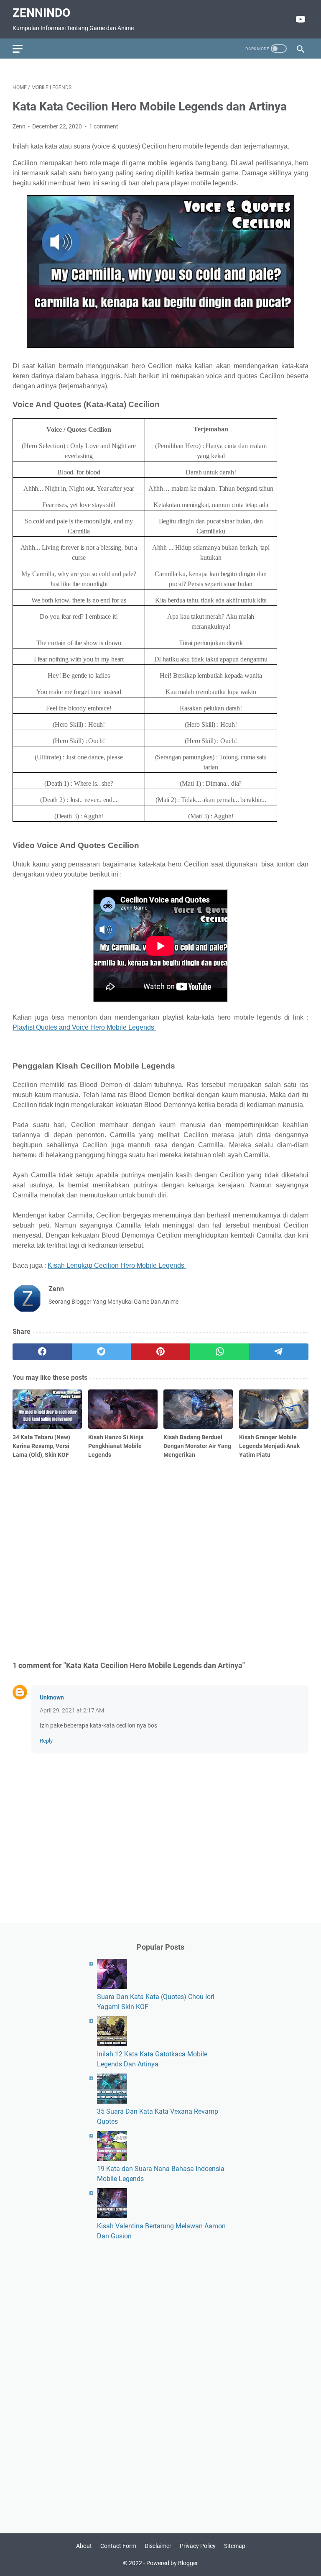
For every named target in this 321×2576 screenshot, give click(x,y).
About (84, 2546)
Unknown (52, 1697)
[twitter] (102, 1352)
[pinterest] (160, 1352)
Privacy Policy (198, 2546)
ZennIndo (41, 13)
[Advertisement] (160, 1558)
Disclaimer (158, 2546)
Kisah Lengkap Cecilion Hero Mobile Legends (117, 1265)
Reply (46, 1741)
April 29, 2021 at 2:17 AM (72, 1710)
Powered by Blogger (172, 2563)
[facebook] (42, 1352)
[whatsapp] (220, 1352)
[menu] (23, 49)
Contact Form (118, 2546)
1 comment (104, 126)
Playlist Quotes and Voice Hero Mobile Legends (84, 1027)
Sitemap (235, 2546)
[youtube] (299, 19)
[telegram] (279, 1352)
